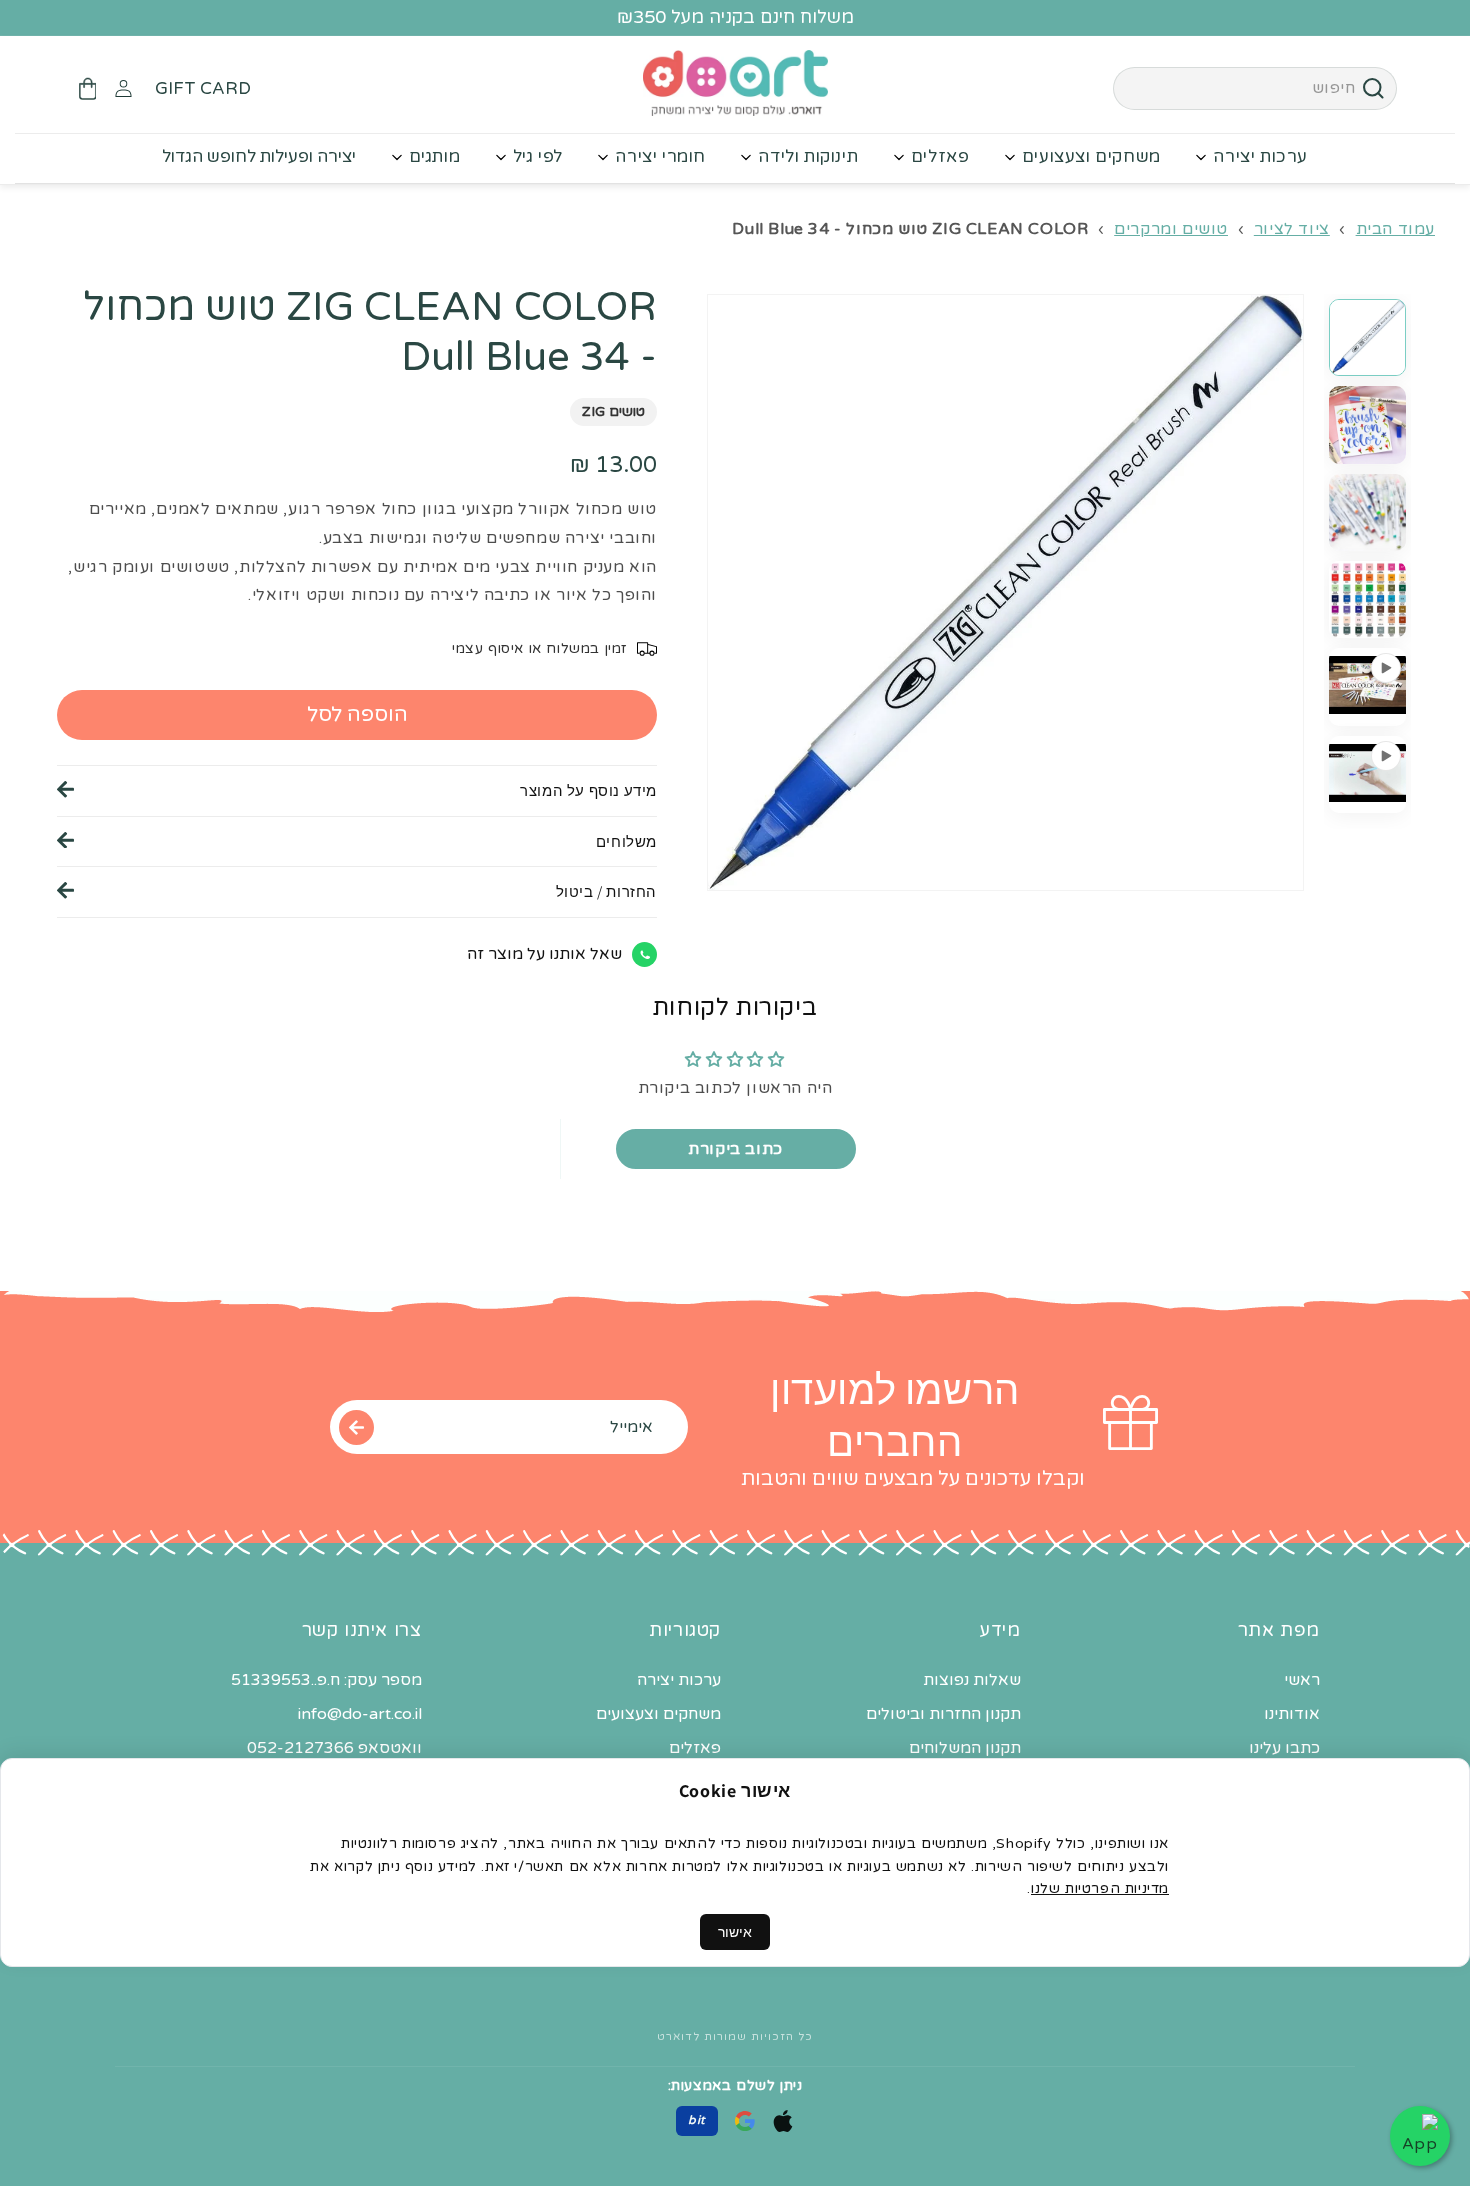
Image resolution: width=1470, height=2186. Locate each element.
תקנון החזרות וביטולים (943, 1714)
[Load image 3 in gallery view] (1367, 512)
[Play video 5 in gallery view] (1367, 686)
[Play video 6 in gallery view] (1367, 774)
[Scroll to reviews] (357, 447)
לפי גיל (538, 156)
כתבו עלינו (1284, 1748)
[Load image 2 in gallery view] (1367, 424)
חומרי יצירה (660, 156)
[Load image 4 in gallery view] (1367, 599)
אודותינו (1292, 1714)
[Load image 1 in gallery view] (1367, 337)
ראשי (1302, 1680)
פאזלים (940, 156)
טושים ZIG (613, 412)
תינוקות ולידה (808, 156)
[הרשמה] (356, 1427)
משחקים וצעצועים (1091, 156)
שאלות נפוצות (972, 1680)
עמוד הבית (1395, 229)
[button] (87, 89)
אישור (735, 1932)
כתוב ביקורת (735, 1149)
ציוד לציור (1292, 229)
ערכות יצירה (1260, 156)
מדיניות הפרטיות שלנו (1100, 1888)
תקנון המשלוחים (965, 1748)
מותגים (435, 156)
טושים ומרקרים (1171, 229)
